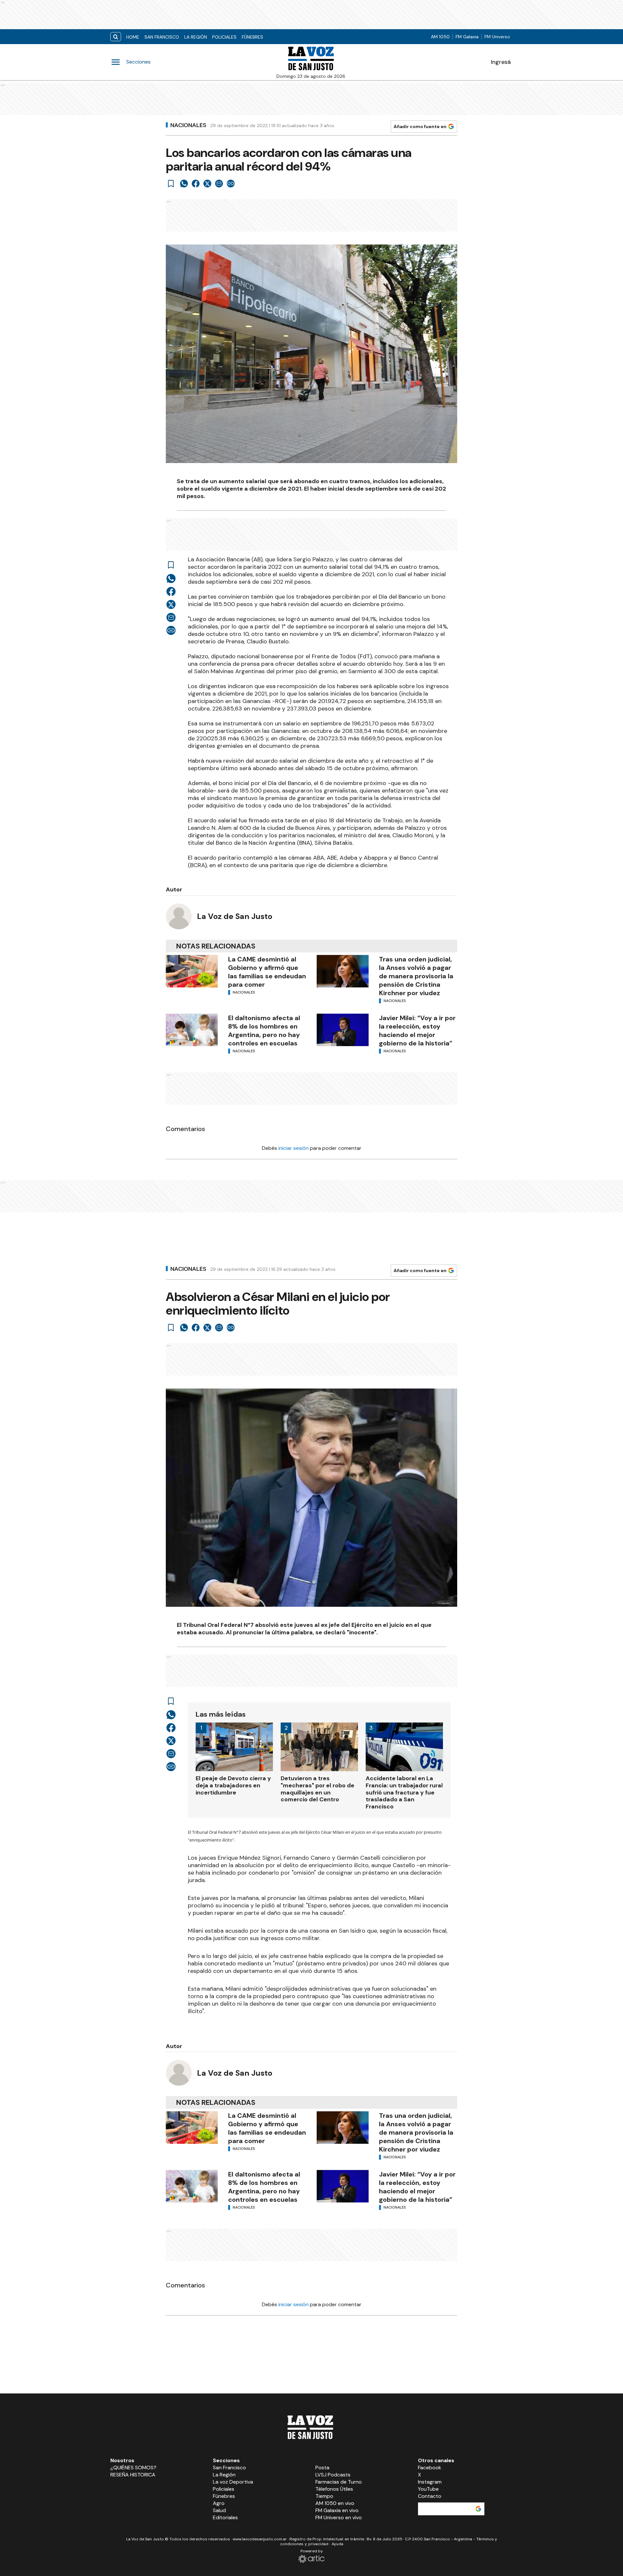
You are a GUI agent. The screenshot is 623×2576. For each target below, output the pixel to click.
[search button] (116, 37)
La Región (196, 37)
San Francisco (162, 37)
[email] (219, 184)
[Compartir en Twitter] (207, 184)
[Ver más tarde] (171, 184)
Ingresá (501, 62)
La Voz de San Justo (235, 916)
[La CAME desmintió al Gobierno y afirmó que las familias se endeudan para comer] (192, 971)
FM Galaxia (467, 37)
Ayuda (337, 2544)
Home (133, 37)
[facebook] (196, 184)
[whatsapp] (184, 184)
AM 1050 (440, 37)
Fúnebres (252, 37)
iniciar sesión (293, 1148)
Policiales (224, 37)
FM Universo (497, 37)
